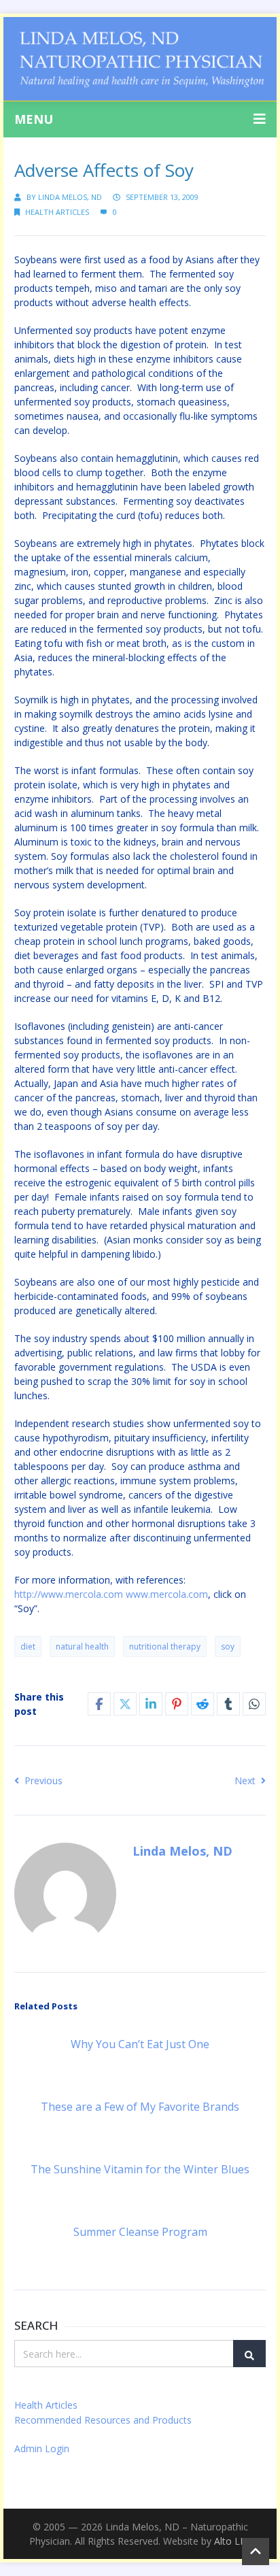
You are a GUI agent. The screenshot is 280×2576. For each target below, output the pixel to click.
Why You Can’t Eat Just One (140, 2044)
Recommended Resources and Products (103, 2420)
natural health (82, 1646)
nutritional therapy (165, 1646)
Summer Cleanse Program (140, 2232)
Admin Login (42, 2448)
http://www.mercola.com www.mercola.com (111, 1594)
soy (228, 1646)
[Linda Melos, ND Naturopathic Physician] (140, 59)
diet (28, 1646)
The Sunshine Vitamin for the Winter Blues (140, 2169)
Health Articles (57, 212)
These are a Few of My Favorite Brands (140, 2107)
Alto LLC (233, 2541)
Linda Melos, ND (70, 197)
